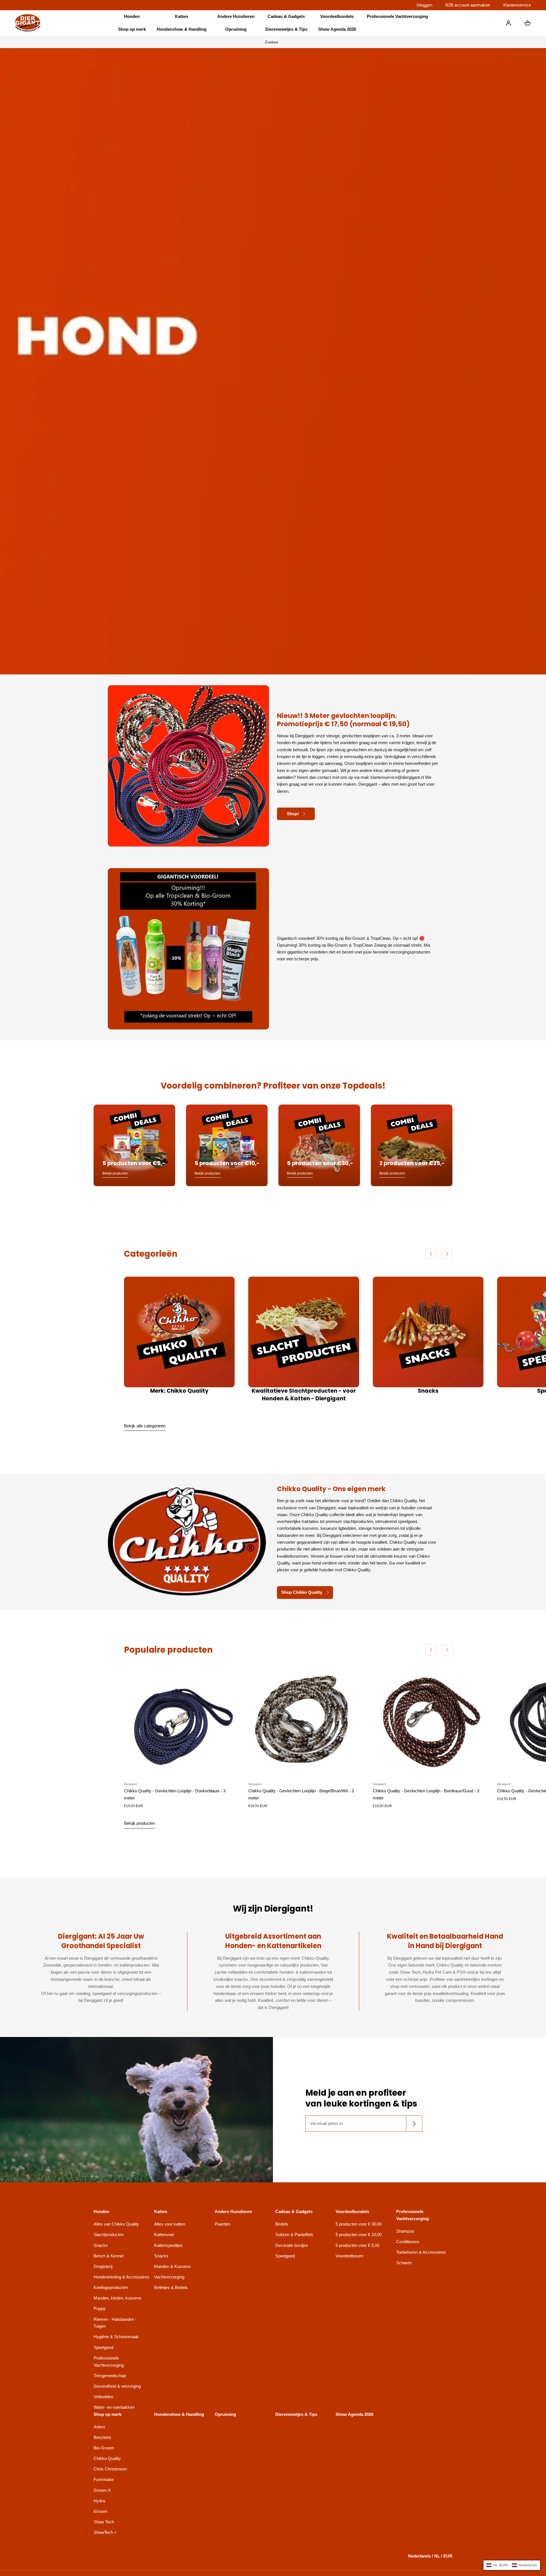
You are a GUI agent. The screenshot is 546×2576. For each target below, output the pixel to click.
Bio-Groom (104, 2448)
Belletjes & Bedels (171, 2287)
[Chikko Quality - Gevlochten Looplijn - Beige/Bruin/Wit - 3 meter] (304, 1722)
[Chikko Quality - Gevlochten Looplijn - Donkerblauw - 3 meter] (179, 1722)
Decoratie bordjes (292, 2245)
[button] (132, 17)
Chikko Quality (107, 2458)
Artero (99, 2427)
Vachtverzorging (169, 2277)
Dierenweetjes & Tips (286, 29)
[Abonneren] (414, 2124)
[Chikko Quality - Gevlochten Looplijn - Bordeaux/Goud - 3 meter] (428, 1722)
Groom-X (102, 2490)
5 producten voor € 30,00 (359, 2224)
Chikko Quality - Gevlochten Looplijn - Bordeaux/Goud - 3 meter (426, 1794)
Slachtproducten (109, 2235)
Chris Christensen (110, 2469)
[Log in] (508, 23)
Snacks (428, 1391)
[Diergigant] (28, 23)
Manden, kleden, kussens (117, 2298)
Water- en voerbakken (114, 2407)
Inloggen (424, 5)
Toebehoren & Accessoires (421, 2252)
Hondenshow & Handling (182, 29)
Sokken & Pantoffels (294, 2235)
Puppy (100, 2308)
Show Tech (104, 2522)
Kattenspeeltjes (168, 2245)
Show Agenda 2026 (337, 29)
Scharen (404, 2263)
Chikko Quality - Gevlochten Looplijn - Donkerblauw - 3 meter (175, 1794)
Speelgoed (103, 2347)
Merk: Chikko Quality (179, 1391)
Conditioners (408, 2242)
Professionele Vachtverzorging (109, 2362)
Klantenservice (517, 5)
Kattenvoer (164, 2235)
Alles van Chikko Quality (116, 2224)
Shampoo (405, 2231)
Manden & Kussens (172, 2266)
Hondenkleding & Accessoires (121, 2277)
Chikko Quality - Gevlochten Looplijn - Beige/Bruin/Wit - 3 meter (301, 1794)
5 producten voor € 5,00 (357, 2245)
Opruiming (236, 29)
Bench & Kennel (108, 2256)
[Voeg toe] (225, 1768)
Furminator (104, 2479)
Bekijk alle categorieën (145, 1426)
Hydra (99, 2501)
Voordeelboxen (349, 2256)
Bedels (282, 2224)
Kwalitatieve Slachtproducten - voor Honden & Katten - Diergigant (304, 1395)
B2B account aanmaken (468, 5)
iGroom (101, 2511)
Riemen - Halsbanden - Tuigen (115, 2323)
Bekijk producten (139, 1823)
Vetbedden (103, 2397)
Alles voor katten (170, 2224)
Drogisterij (103, 2266)
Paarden (223, 2224)
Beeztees (102, 2437)
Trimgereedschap (110, 2376)
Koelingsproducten (111, 2287)
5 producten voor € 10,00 (359, 2235)
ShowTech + (105, 2532)
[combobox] (273, 42)
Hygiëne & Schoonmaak (116, 2337)
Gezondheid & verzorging (117, 2386)
